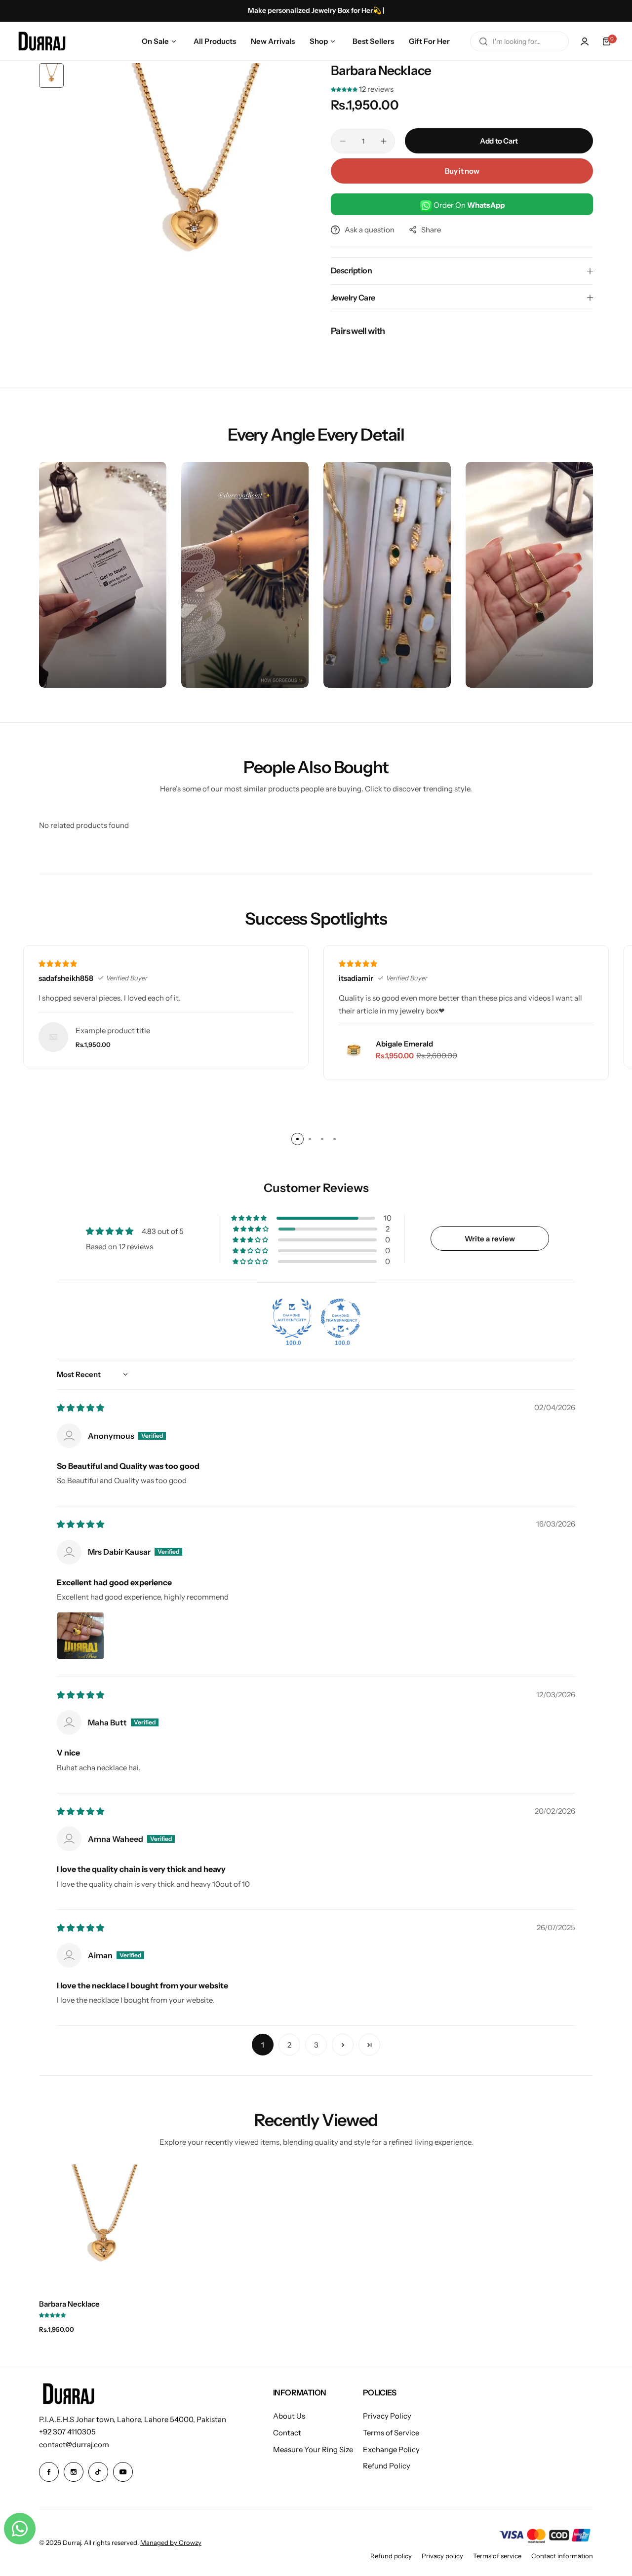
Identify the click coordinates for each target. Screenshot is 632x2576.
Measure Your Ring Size (313, 2449)
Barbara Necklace (69, 2304)
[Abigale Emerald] (354, 1050)
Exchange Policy (391, 2449)
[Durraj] (42, 41)
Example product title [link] (113, 1030)
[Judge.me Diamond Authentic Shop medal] (292, 1318)
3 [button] (316, 2045)
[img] (80, 1408)
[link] (53, 1037)
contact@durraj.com (74, 2445)
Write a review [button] (490, 1239)
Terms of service (497, 2556)
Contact (287, 2433)
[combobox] (519, 41)
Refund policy (391, 2556)
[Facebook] (49, 2472)
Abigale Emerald (404, 1044)
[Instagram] (74, 2472)
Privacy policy (442, 2556)
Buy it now (462, 171)
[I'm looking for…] (483, 41)
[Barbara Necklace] (103, 2228)
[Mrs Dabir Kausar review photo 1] (80, 1636)
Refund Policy (387, 2466)
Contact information (562, 2556)
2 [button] (289, 2045)
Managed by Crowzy (171, 2542)
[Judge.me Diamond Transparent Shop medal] (341, 1318)
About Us (289, 2416)
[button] (345, 89)
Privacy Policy (387, 2416)
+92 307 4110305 (67, 2432)
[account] (585, 41)
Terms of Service (391, 2433)
